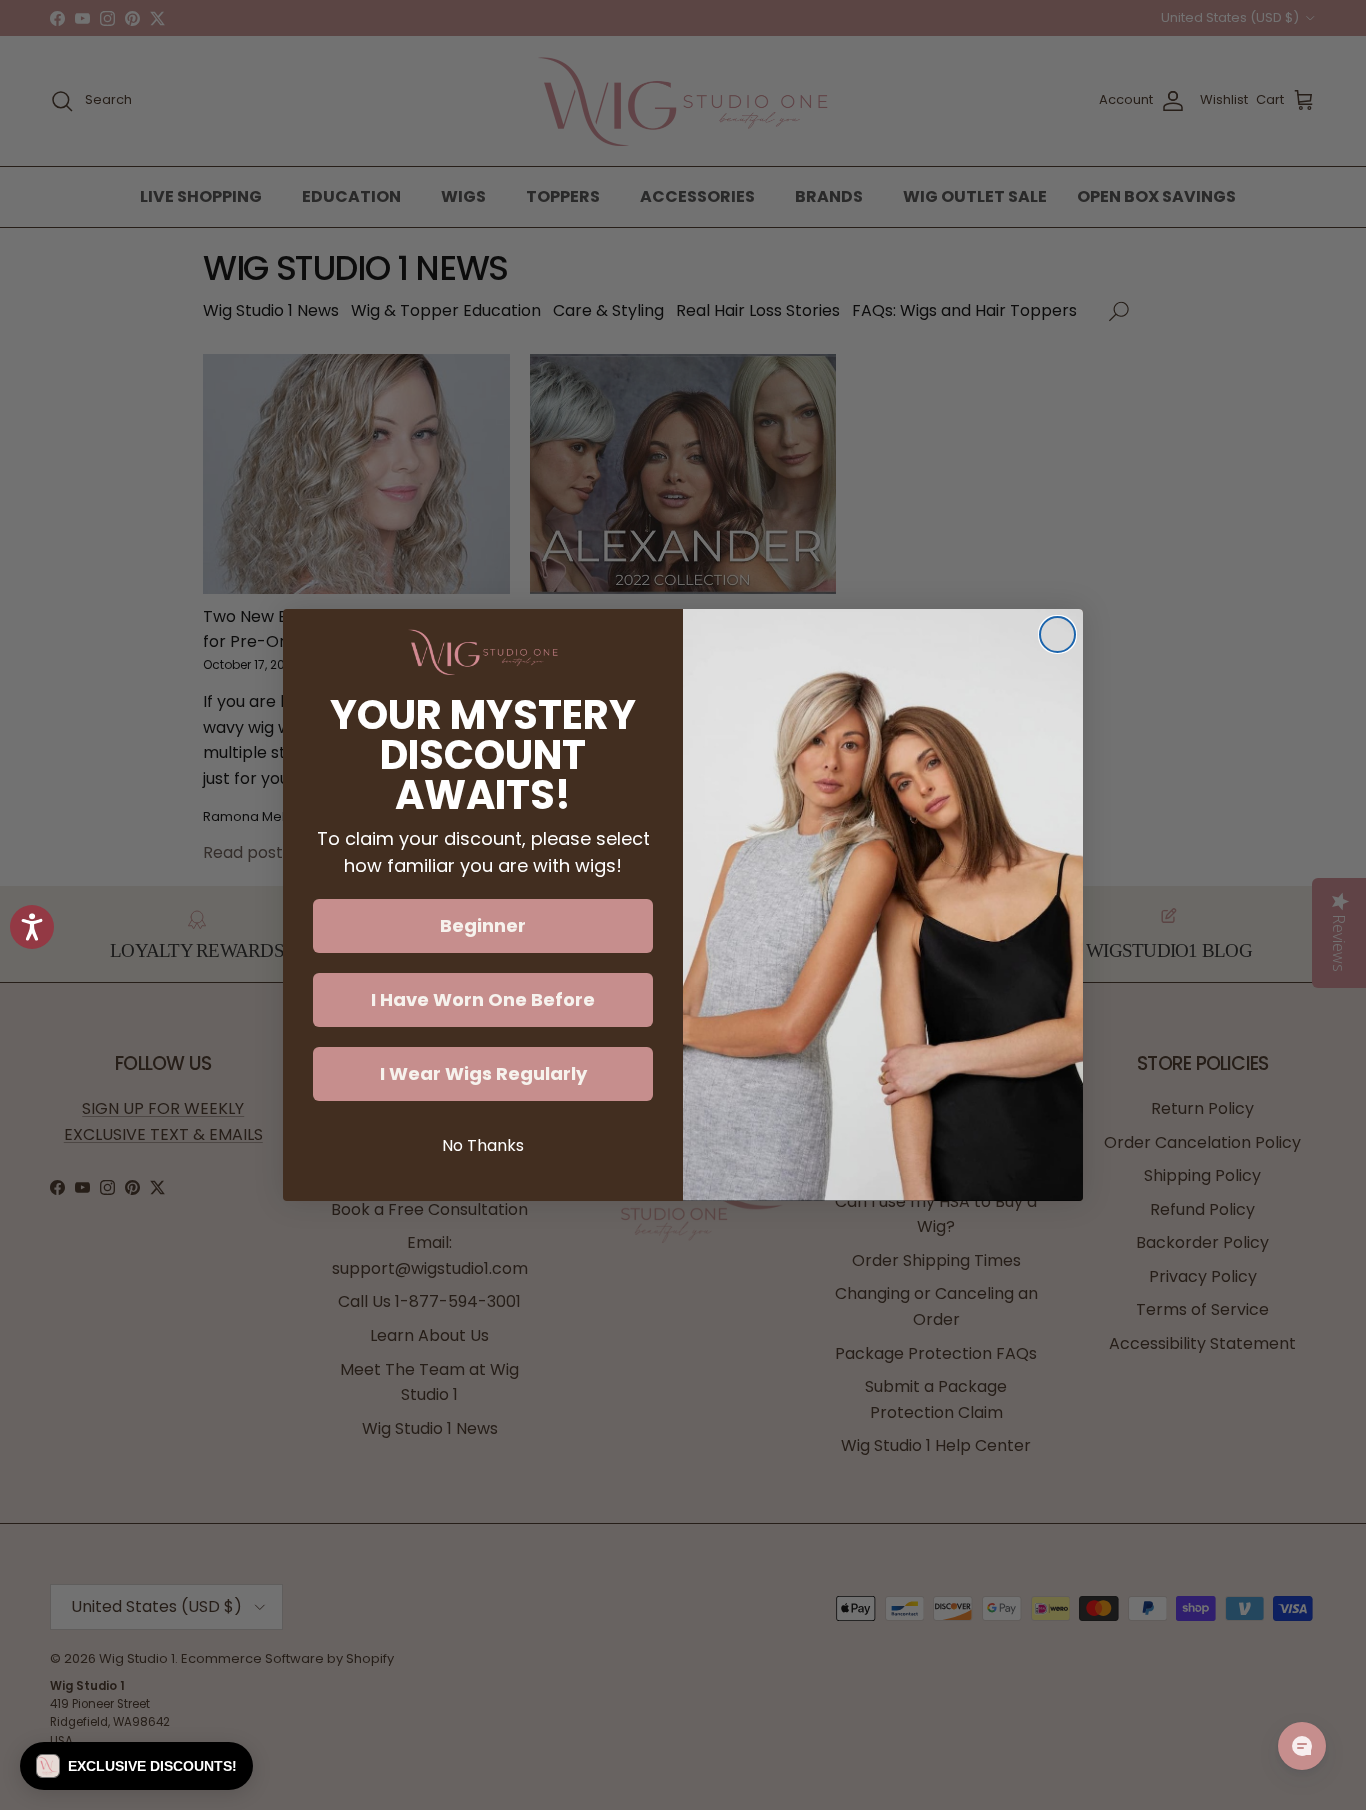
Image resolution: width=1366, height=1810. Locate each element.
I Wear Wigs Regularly (483, 1073)
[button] (136, 1766)
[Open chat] (1302, 1746)
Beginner (483, 925)
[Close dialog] (1057, 634)
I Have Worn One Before (483, 999)
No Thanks (483, 1145)
